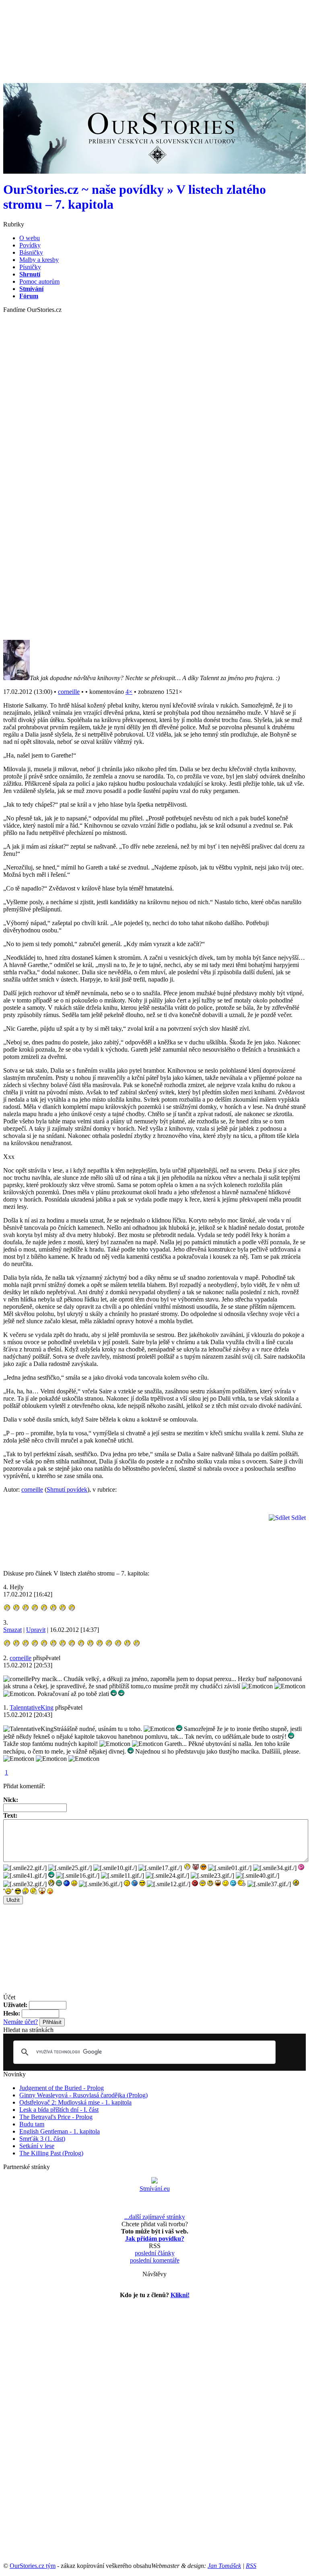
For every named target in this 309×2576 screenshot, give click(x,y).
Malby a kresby (39, 260)
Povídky (30, 245)
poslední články (155, 2253)
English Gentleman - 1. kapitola (60, 2131)
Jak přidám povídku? (155, 2239)
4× (129, 692)
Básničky (31, 252)
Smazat (12, 1630)
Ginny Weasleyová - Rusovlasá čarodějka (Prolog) (83, 2095)
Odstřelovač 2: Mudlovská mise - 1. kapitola (75, 2102)
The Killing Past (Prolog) (51, 2153)
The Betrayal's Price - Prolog (56, 2117)
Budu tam (32, 2124)
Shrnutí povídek (67, 1489)
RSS (251, 2566)
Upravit (36, 1630)
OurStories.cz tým (33, 2566)
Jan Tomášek (224, 2566)
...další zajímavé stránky (155, 2217)
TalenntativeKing (32, 1707)
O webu (30, 238)
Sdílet (298, 1518)
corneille (69, 692)
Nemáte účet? (21, 2022)
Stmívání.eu (155, 2189)
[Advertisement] (150, 21)
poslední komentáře (155, 2260)
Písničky (30, 267)
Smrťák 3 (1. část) (42, 2139)
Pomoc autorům (39, 281)
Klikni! (180, 2295)
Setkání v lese (37, 2146)
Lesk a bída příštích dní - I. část (59, 2110)
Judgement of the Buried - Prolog (62, 2088)
